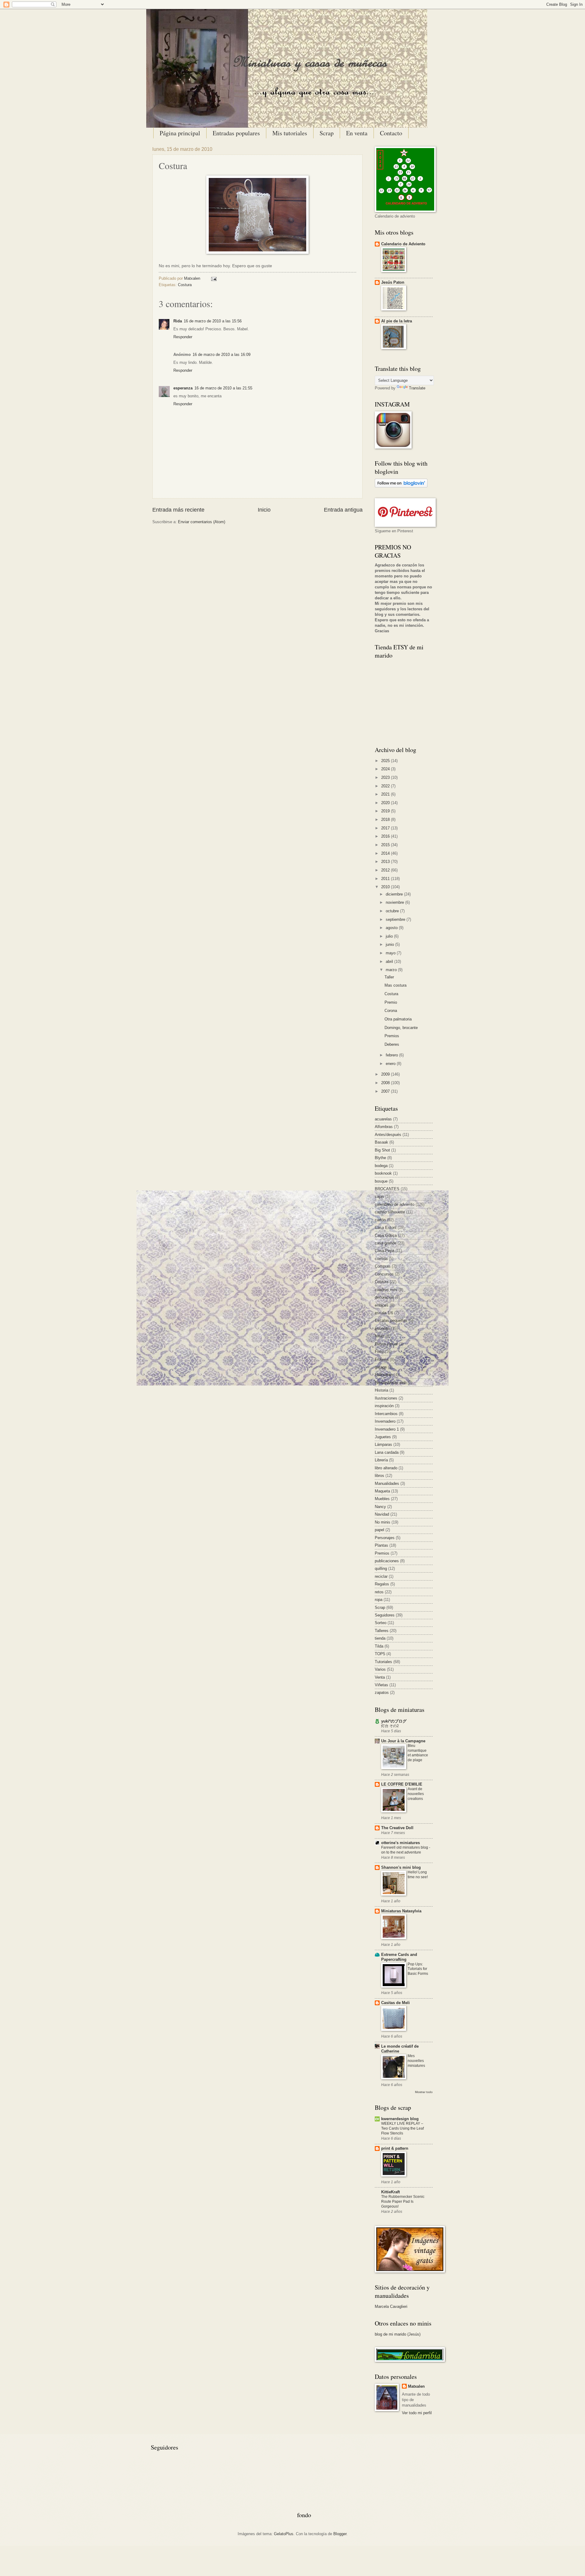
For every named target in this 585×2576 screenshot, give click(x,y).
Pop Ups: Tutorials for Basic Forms (418, 1969)
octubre (393, 911)
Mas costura (395, 985)
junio (390, 944)
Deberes (392, 1044)
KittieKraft (390, 2192)
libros (379, 1476)
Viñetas (381, 1685)
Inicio (264, 510)
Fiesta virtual (386, 1344)
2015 (386, 845)
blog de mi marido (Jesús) (398, 2334)
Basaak (381, 1142)
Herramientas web (391, 1383)
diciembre (395, 894)
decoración (384, 1297)
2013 (386, 862)
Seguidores (385, 1615)
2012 (386, 870)
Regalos (382, 1584)
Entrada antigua (343, 510)
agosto (392, 928)
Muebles (382, 1499)
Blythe (380, 1158)
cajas (379, 1196)
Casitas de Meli (395, 2003)
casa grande (386, 1243)
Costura (185, 285)
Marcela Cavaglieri (391, 2306)
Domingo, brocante (401, 1028)
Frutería (382, 1359)
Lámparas (383, 1444)
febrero (392, 1055)
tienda (380, 1638)
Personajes (385, 1538)
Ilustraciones (386, 1398)
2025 (386, 761)
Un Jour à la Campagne (403, 1741)
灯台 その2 (390, 1726)
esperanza (183, 388)
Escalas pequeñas (391, 1320)
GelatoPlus (284, 2534)
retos (379, 1592)
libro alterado (386, 1468)
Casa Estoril (386, 1228)
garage (381, 1367)
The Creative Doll (397, 1828)
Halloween (384, 1375)
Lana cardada (387, 1452)
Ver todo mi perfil (417, 2413)
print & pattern (395, 2148)
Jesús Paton (393, 282)
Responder (183, 337)
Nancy (380, 1507)
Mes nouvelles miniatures (416, 2061)
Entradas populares (236, 133)
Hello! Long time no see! (418, 1875)
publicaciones (387, 1561)
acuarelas (383, 1119)
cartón (380, 1220)
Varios (380, 1669)
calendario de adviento (395, 1204)
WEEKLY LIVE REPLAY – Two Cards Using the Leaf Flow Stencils (402, 2128)
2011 (386, 879)
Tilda (379, 1646)
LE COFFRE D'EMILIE (402, 1784)
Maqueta (382, 1491)
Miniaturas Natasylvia (401, 1911)
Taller (389, 977)
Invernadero (385, 1421)
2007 (386, 1091)
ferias (380, 1336)
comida (381, 1259)
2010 (386, 887)
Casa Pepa (385, 1251)
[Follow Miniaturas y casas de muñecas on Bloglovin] (401, 486)
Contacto (391, 133)
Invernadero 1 (387, 1429)
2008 (386, 1083)
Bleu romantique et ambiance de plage (418, 1753)
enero (391, 1064)
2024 (386, 769)
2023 (386, 777)
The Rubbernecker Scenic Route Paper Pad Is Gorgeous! (403, 2202)
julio (390, 936)
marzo (392, 970)
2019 (386, 811)
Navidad (382, 1514)
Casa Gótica (386, 1235)
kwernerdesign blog (400, 2119)
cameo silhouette (390, 1212)
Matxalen (193, 278)
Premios (392, 1036)
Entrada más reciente (178, 510)
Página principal (180, 133)
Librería (381, 1460)
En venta (357, 133)
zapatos (382, 1692)
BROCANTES (387, 1189)
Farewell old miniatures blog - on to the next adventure (406, 1850)
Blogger (340, 2534)
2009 (386, 1074)
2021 (386, 794)
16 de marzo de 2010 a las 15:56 (213, 321)
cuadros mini (386, 1290)
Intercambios (386, 1414)
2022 (386, 786)
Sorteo (381, 1623)
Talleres (382, 1631)
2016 (386, 836)
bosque (381, 1181)
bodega (381, 1166)
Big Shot (382, 1150)
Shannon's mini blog (401, 1867)
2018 (386, 820)
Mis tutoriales (290, 133)
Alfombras (384, 1127)
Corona (391, 1011)
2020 (386, 803)
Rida (178, 321)
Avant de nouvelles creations (416, 1794)
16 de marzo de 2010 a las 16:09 (222, 355)
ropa (379, 1600)
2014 (386, 853)
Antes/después (388, 1135)
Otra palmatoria (398, 1019)
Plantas (381, 1545)
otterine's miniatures (401, 1843)
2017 (386, 828)
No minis (383, 1522)
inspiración (384, 1406)
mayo (391, 953)
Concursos (384, 1274)
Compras (383, 1266)
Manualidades (387, 1483)
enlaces (382, 1305)
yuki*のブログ (394, 1721)
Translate (417, 388)
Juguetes (383, 1437)
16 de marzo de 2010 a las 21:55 (223, 388)
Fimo (379, 1352)
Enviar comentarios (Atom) (202, 522)
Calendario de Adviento (403, 244)
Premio (391, 1002)
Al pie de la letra (397, 321)
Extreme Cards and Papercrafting (399, 1957)
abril (390, 962)
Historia (381, 1390)
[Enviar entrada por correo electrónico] (213, 278)
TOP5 (380, 1654)
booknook (383, 1173)
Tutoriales (383, 1662)
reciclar (381, 1576)
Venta (380, 1677)
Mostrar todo (424, 2092)
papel (379, 1530)
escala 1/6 (384, 1313)
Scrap (327, 133)
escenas (382, 1328)
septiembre (396, 919)
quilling (381, 1568)
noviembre (395, 902)
